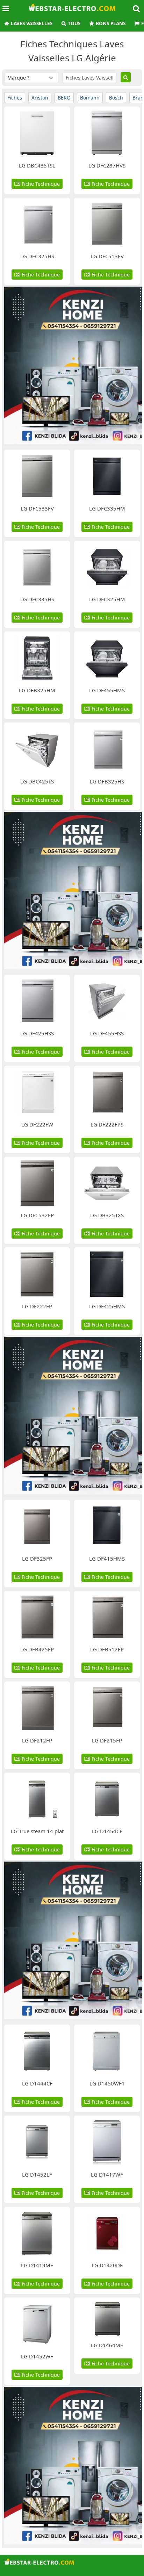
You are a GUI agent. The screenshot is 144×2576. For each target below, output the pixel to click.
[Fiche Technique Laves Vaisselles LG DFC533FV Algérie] (37, 476)
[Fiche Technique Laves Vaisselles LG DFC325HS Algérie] (37, 223)
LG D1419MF (37, 2265)
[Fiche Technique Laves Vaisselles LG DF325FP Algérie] (37, 1525)
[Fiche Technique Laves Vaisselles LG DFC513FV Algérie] (107, 223)
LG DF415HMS (107, 1558)
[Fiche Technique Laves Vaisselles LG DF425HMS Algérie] (107, 1273)
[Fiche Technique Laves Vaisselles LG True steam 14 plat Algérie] (37, 1798)
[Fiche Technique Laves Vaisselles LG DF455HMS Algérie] (107, 657)
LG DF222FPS (107, 1124)
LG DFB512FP (107, 1649)
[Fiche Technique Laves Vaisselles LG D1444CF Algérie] (37, 2051)
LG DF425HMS (107, 1306)
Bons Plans (111, 23)
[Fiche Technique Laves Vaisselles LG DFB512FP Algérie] (107, 1616)
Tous (74, 23)
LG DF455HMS (107, 690)
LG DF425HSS (37, 1033)
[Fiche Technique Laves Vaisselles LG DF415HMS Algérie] (107, 1525)
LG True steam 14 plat (37, 1831)
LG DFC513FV (107, 256)
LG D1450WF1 (107, 2083)
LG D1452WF (37, 2356)
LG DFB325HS (107, 781)
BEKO (64, 98)
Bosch (116, 98)
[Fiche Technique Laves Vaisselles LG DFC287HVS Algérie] (107, 133)
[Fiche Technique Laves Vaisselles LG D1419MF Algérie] (37, 2232)
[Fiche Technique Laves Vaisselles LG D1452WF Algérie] (37, 2324)
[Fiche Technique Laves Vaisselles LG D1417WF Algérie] (107, 2141)
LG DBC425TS (37, 781)
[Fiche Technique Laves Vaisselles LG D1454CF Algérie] (107, 1798)
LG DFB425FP (37, 1649)
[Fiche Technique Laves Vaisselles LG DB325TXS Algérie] (107, 1182)
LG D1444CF (37, 2083)
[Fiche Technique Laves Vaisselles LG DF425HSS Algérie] (37, 1001)
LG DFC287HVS (107, 165)
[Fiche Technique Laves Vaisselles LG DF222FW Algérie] (37, 1092)
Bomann (90, 98)
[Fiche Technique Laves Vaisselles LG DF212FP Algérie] (37, 1708)
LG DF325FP (37, 1558)
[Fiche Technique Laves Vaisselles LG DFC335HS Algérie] (37, 566)
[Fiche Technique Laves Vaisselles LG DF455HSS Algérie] (107, 1001)
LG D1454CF (107, 1831)
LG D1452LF (37, 2174)
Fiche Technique (41, 184)
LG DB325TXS (107, 1215)
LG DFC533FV (37, 508)
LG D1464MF (107, 2345)
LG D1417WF (107, 2174)
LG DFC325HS (37, 256)
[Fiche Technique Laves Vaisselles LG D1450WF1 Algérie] (107, 2051)
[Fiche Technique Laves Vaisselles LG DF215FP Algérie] (107, 1708)
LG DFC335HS (37, 599)
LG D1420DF (107, 2265)
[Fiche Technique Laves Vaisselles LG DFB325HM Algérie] (37, 657)
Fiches (15, 98)
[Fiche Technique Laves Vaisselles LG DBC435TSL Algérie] (37, 133)
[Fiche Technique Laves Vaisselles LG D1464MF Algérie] (107, 2318)
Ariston (40, 98)
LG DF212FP (37, 1740)
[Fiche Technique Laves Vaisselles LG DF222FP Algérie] (37, 1273)
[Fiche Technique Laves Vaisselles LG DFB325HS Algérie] (107, 749)
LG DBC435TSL (37, 165)
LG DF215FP (107, 1740)
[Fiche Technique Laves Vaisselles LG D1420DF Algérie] (107, 2232)
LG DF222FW (37, 1124)
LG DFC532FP (37, 1215)
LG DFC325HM (107, 599)
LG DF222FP (37, 1306)
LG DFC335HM (107, 508)
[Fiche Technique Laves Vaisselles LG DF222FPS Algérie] (107, 1092)
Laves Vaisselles (32, 23)
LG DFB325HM (37, 690)
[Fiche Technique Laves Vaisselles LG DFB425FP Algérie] (37, 1616)
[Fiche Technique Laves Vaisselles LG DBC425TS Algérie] (37, 749)
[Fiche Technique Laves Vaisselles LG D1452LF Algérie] (37, 2141)
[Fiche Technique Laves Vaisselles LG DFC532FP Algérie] (37, 1182)
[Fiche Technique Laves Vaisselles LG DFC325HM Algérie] (107, 566)
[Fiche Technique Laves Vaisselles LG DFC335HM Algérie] (107, 476)
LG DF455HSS (107, 1033)
